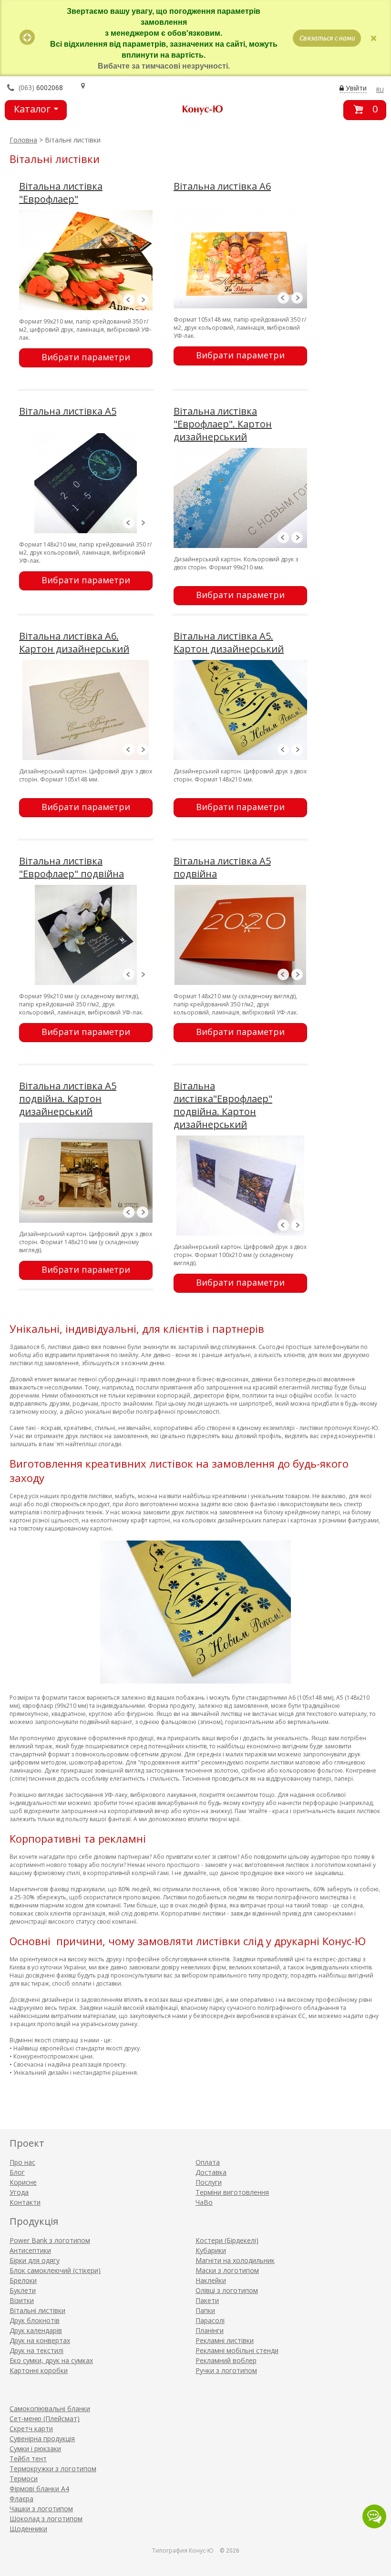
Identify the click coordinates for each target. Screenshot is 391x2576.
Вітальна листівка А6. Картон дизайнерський (74, 642)
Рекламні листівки (225, 2340)
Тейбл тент (28, 2459)
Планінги (210, 2330)
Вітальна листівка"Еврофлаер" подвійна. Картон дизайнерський (223, 1105)
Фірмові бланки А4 (39, 2489)
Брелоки (23, 2280)
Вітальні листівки (37, 2310)
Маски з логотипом (227, 2270)
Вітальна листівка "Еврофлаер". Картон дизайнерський (223, 424)
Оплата (208, 2162)
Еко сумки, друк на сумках (51, 2360)
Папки (205, 2310)
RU (380, 90)
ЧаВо (204, 2202)
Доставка (211, 2172)
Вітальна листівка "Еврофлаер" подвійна (72, 867)
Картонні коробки (39, 2370)
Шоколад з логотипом (46, 2519)
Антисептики (30, 2250)
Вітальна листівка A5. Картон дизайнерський (229, 642)
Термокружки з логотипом (53, 2469)
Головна (23, 140)
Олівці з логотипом (227, 2290)
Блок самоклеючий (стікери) (55, 2270)
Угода (19, 2192)
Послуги (209, 2182)
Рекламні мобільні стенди (237, 2350)
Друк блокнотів (35, 2320)
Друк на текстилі (36, 2350)
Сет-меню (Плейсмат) (45, 2419)
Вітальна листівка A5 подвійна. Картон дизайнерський (68, 1099)
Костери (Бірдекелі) (227, 2240)
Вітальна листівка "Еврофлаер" (61, 193)
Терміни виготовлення (232, 2192)
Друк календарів (36, 2330)
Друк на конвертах (40, 2340)
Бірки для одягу (35, 2260)
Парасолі (210, 2320)
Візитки (22, 2300)
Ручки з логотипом (226, 2370)
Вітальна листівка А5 (68, 411)
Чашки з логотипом (41, 2509)
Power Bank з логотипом (50, 2240)
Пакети (207, 2300)
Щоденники (28, 2529)
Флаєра (21, 2499)
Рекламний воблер (226, 2360)
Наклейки (211, 2280)
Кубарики (211, 2250)
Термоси (24, 2479)
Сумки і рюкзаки (35, 2449)
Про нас (22, 2162)
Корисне (23, 2182)
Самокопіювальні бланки (50, 2409)
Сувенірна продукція (42, 2439)
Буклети (23, 2290)
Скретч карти (31, 2429)
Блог (17, 2172)
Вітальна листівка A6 (222, 186)
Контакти (25, 2202)
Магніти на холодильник (235, 2260)
